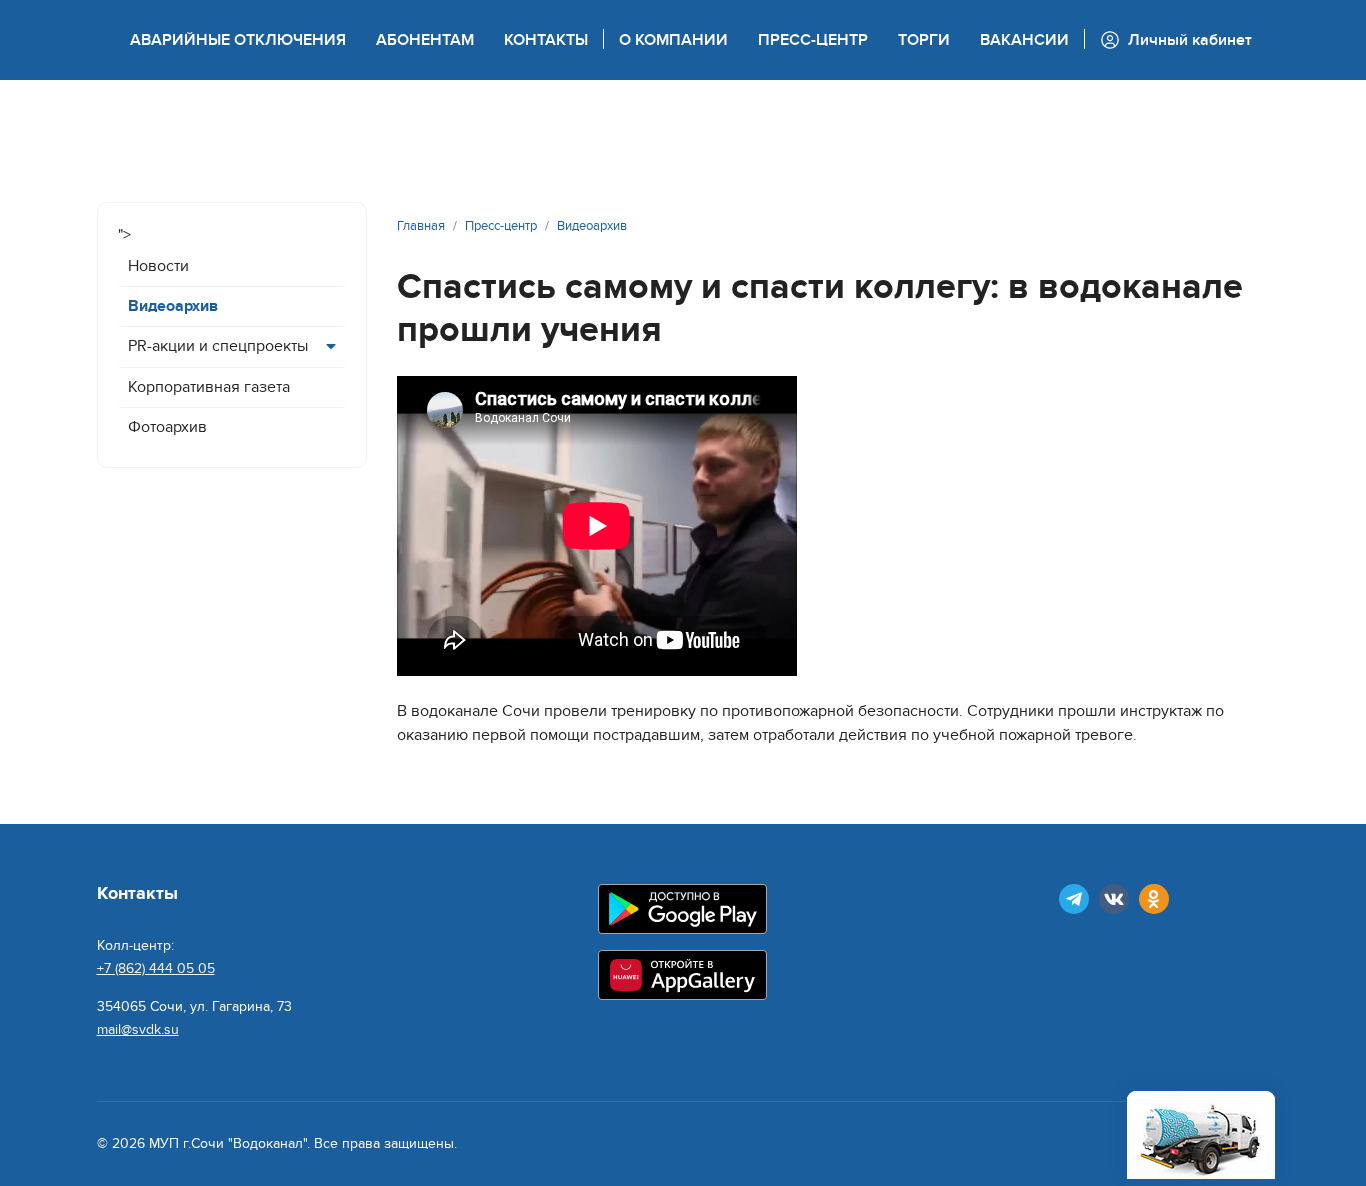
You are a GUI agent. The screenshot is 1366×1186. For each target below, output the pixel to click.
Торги (924, 40)
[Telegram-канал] (1074, 899)
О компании (673, 40)
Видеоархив (173, 306)
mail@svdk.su (138, 1029)
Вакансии (1024, 40)
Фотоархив (167, 427)
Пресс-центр (813, 40)
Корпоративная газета (209, 387)
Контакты (546, 40)
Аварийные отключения (238, 40)
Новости (158, 266)
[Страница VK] (1114, 899)
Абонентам (425, 40)
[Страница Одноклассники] (1154, 899)
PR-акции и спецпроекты (218, 346)
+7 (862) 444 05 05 (156, 968)
